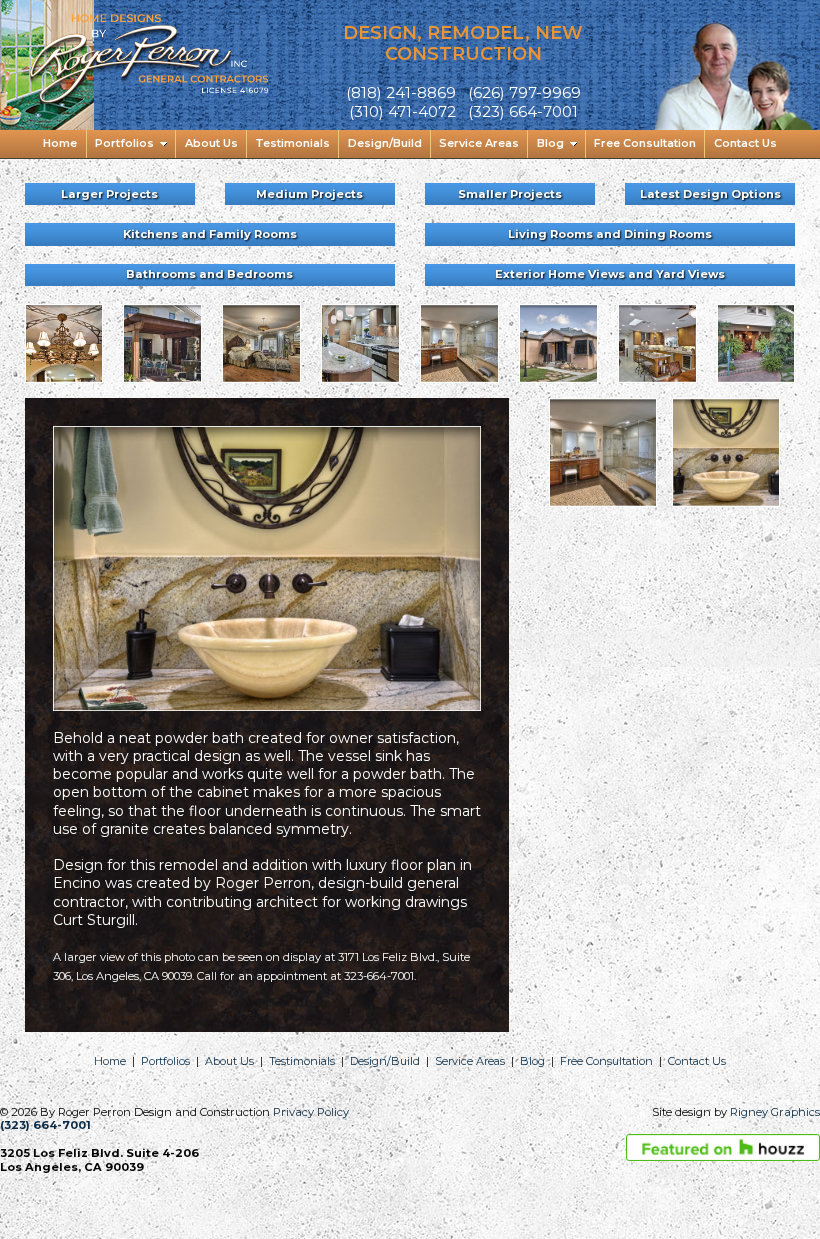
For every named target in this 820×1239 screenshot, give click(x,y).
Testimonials (302, 1061)
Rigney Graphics (775, 1112)
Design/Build (385, 1061)
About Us (229, 1061)
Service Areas (470, 1061)
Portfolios (165, 1061)
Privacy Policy (311, 1112)
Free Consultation (606, 1061)
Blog (532, 1061)
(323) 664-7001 (45, 1125)
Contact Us (697, 1061)
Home (110, 1061)
